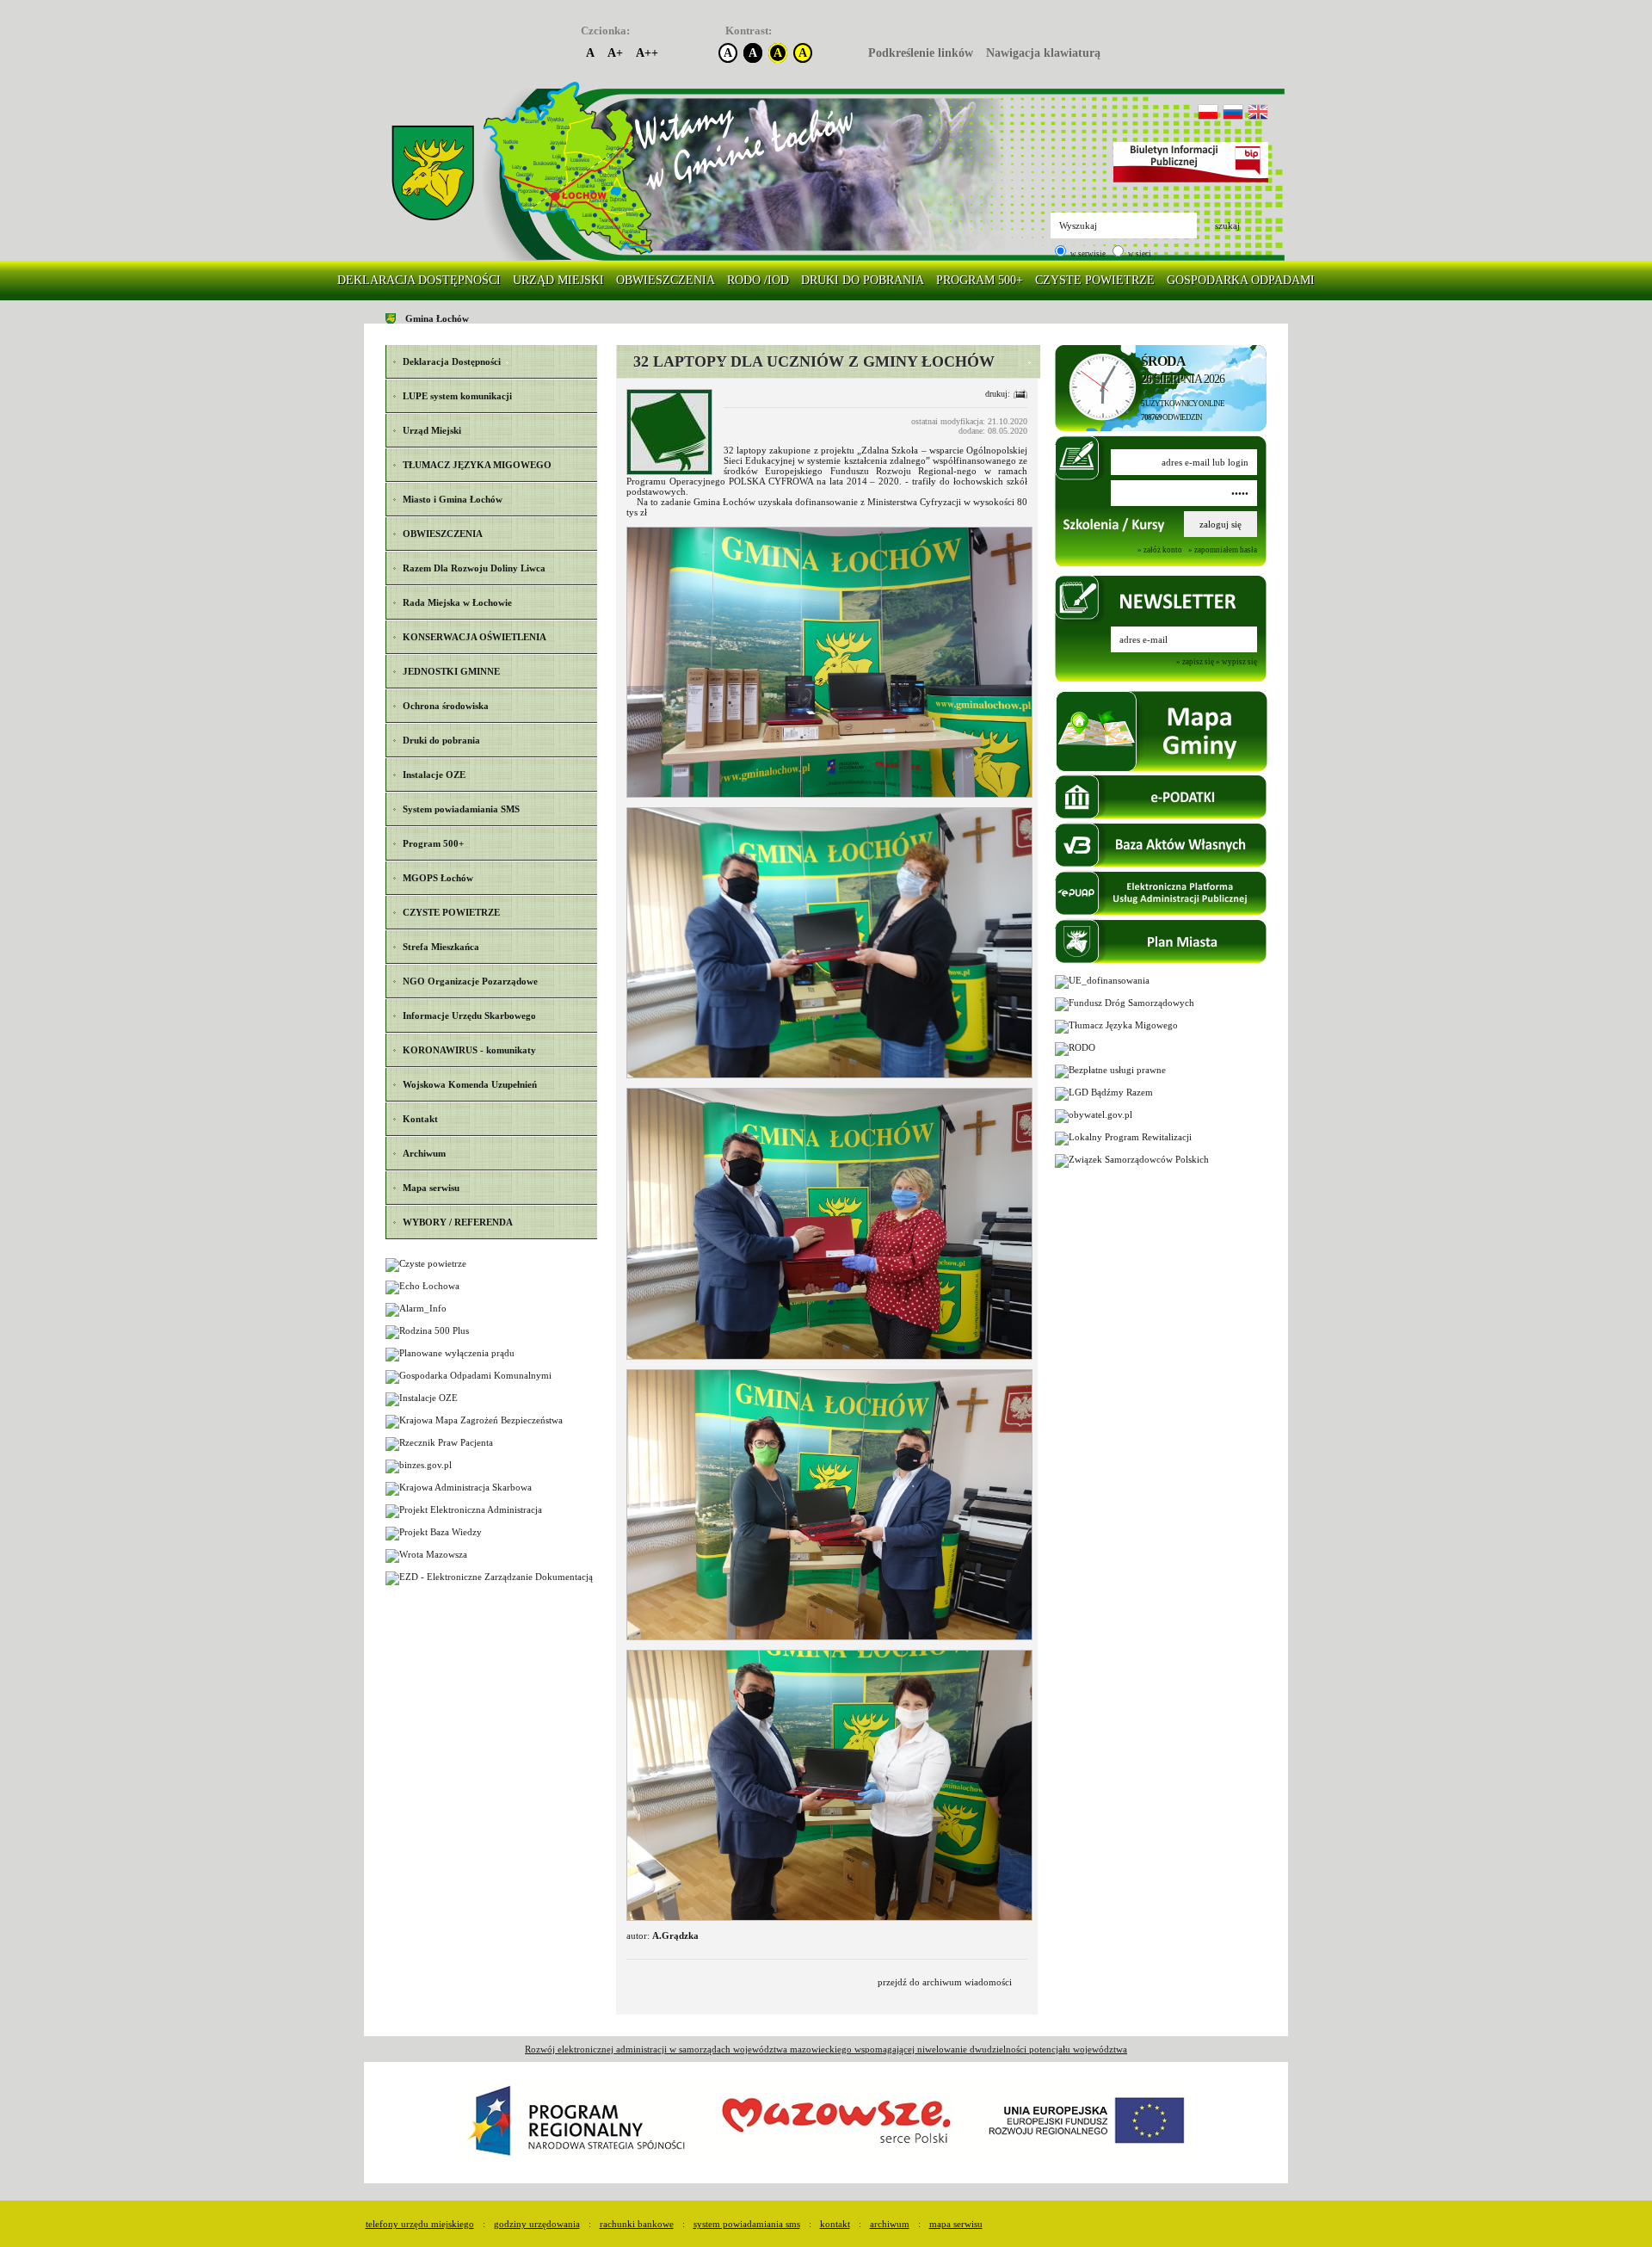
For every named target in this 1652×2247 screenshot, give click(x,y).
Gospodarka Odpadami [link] (1241, 280)
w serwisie (1087, 254)
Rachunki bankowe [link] (637, 2224)
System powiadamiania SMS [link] (747, 2224)
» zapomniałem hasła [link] (1223, 550)
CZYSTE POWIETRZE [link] (1095, 280)
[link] (433, 173)
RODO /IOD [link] (758, 280)
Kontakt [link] (835, 2224)
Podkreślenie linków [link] (921, 53)
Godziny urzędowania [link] (537, 2224)
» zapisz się (1195, 662)
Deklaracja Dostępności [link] (419, 280)
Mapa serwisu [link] (956, 2224)
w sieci (1139, 254)
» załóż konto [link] (1160, 550)
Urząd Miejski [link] (558, 280)
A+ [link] (615, 53)
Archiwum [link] (890, 2224)
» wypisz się (1236, 662)
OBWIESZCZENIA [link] (666, 280)
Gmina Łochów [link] (437, 318)
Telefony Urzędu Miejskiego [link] (420, 2224)
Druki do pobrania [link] (863, 280)
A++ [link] (647, 53)
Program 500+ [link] (980, 280)
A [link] (590, 53)
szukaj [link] (1227, 225)
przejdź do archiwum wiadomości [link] (945, 1982)
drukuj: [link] (998, 394)
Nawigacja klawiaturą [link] (1043, 53)
